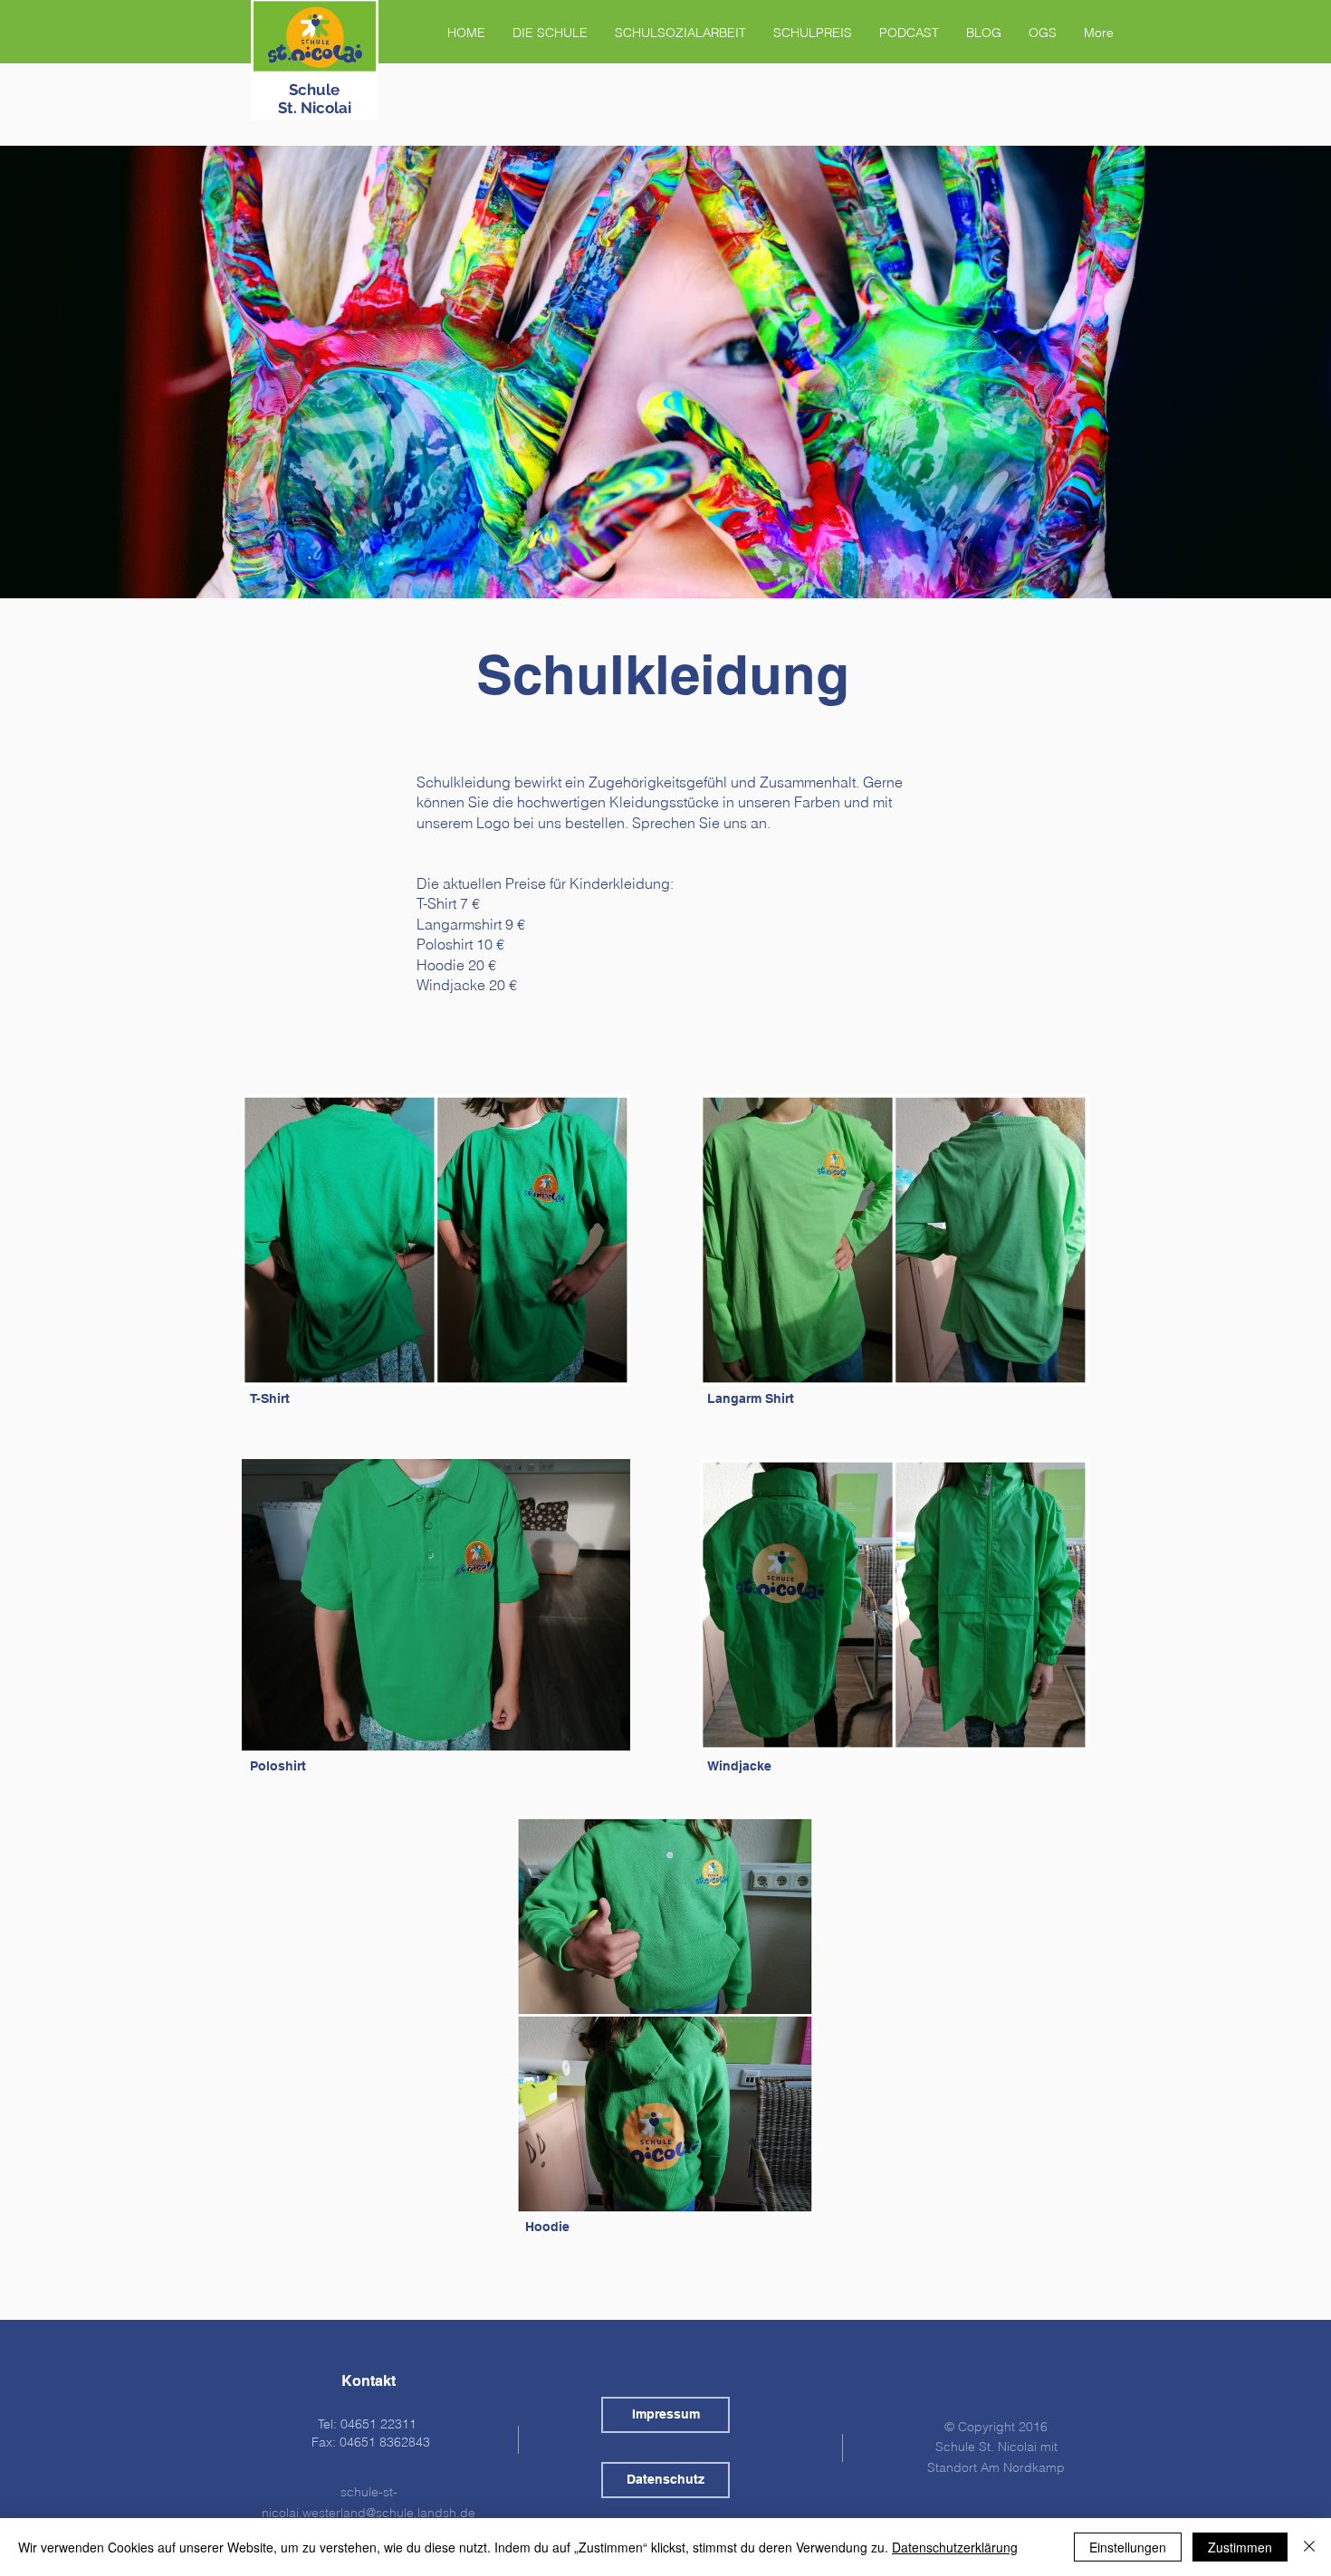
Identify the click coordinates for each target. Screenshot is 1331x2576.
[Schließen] (1309, 2547)
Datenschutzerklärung (955, 2547)
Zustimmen (1240, 2547)
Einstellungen (1128, 2547)
